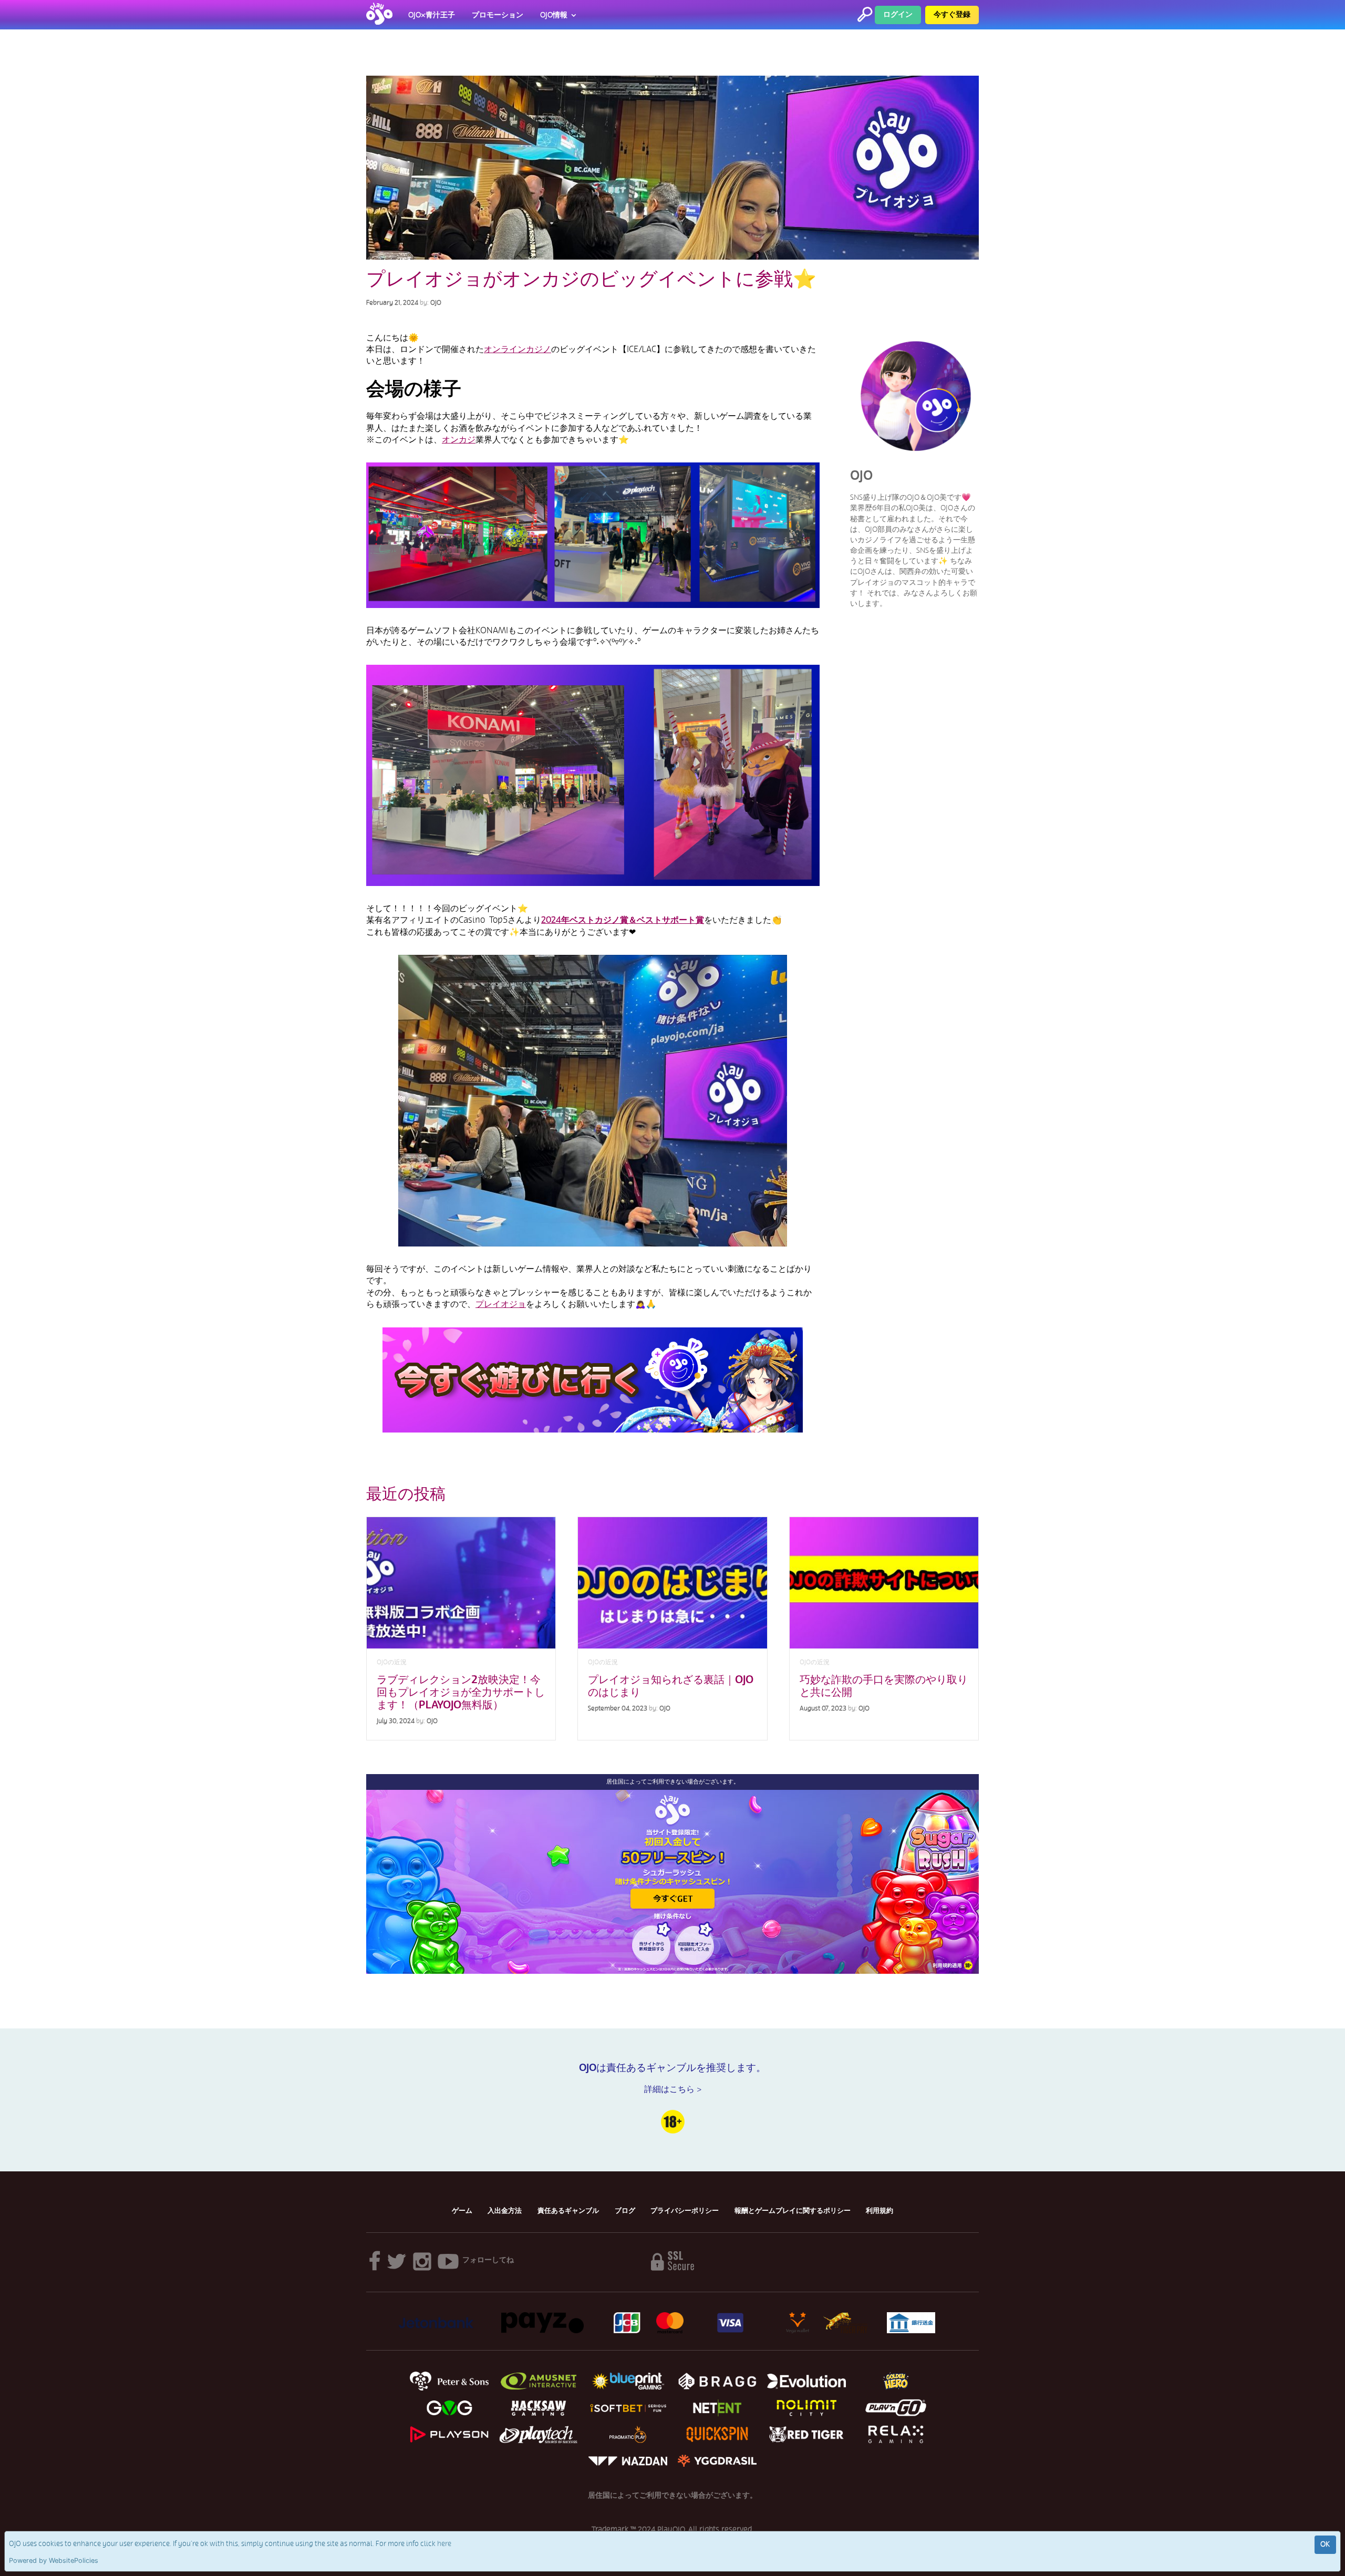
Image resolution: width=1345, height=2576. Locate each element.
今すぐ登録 (952, 14)
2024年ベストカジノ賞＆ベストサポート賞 (623, 920)
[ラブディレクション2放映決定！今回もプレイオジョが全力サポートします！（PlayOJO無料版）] (461, 1583)
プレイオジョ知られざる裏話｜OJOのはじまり (671, 1686)
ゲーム (462, 2211)
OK (1325, 2544)
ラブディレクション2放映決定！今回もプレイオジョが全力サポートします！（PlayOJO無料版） (461, 1692)
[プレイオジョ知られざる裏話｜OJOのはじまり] (672, 1583)
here (444, 2544)
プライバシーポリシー (685, 2211)
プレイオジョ (501, 1304)
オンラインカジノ (518, 349)
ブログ (625, 2211)
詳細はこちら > (673, 2089)
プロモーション (498, 15)
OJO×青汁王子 (432, 15)
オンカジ (459, 440)
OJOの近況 (392, 1662)
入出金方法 (505, 2211)
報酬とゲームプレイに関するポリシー (793, 2211)
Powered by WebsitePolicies (54, 2560)
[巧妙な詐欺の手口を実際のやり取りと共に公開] (884, 1583)
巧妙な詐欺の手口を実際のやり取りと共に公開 (884, 1686)
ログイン (898, 14)
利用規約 (880, 2211)
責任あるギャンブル (568, 2211)
